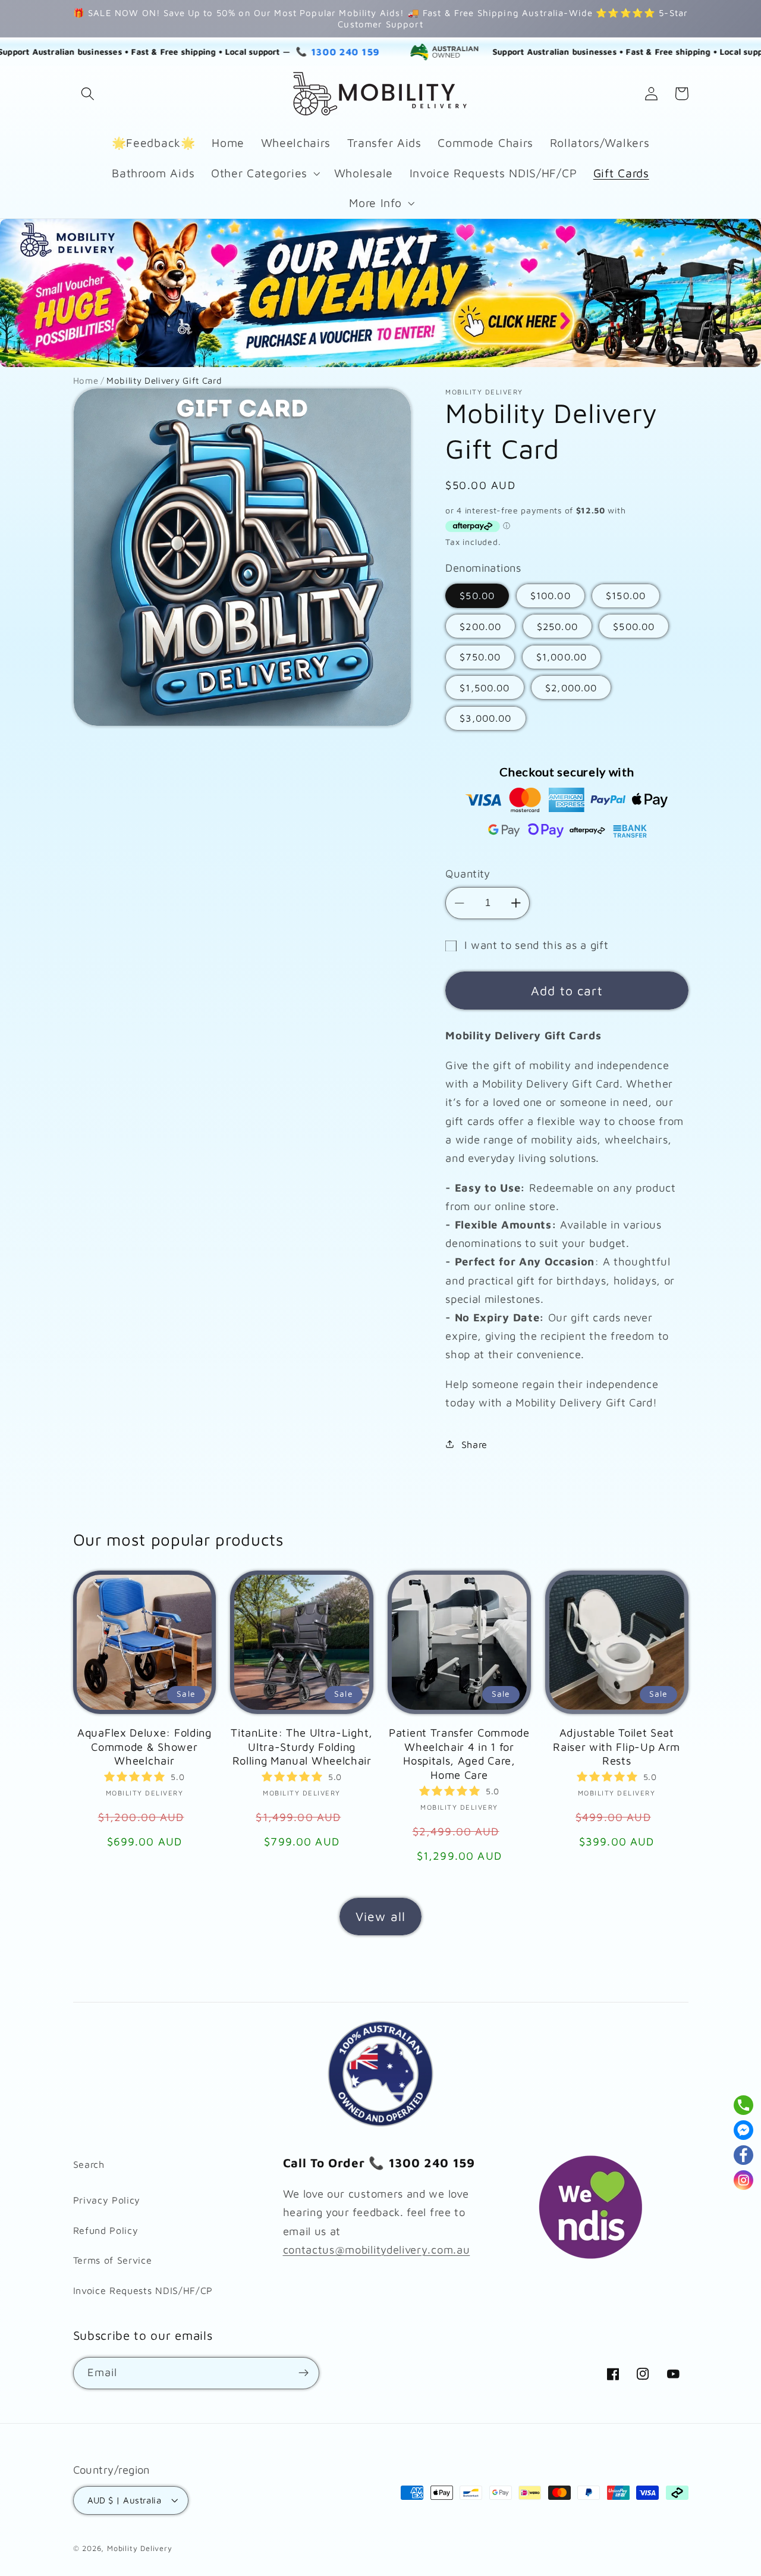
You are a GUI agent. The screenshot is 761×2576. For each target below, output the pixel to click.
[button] (88, 94)
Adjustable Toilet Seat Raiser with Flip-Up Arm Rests (617, 1747)
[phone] (743, 2105)
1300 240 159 (273, 52)
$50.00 (477, 595)
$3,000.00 (485, 718)
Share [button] (474, 1444)
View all (380, 1916)
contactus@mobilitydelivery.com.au (377, 2249)
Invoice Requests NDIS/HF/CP (143, 2290)
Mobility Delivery (140, 2548)
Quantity (468, 873)
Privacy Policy (107, 2200)
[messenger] (743, 2130)
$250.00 (557, 626)
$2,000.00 (571, 687)
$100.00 (551, 595)
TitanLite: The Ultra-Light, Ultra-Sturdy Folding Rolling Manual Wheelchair (302, 1747)
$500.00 (634, 626)
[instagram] (743, 2180)
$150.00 (626, 595)
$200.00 (480, 626)
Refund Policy (106, 2230)
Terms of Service (113, 2260)
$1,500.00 (485, 687)
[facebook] (743, 2155)
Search (89, 2164)
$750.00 (480, 656)
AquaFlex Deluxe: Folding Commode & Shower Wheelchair (144, 1747)
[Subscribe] (304, 2373)
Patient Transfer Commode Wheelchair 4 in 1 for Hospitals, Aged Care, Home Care (459, 1754)
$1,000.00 (562, 656)
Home (86, 380)
